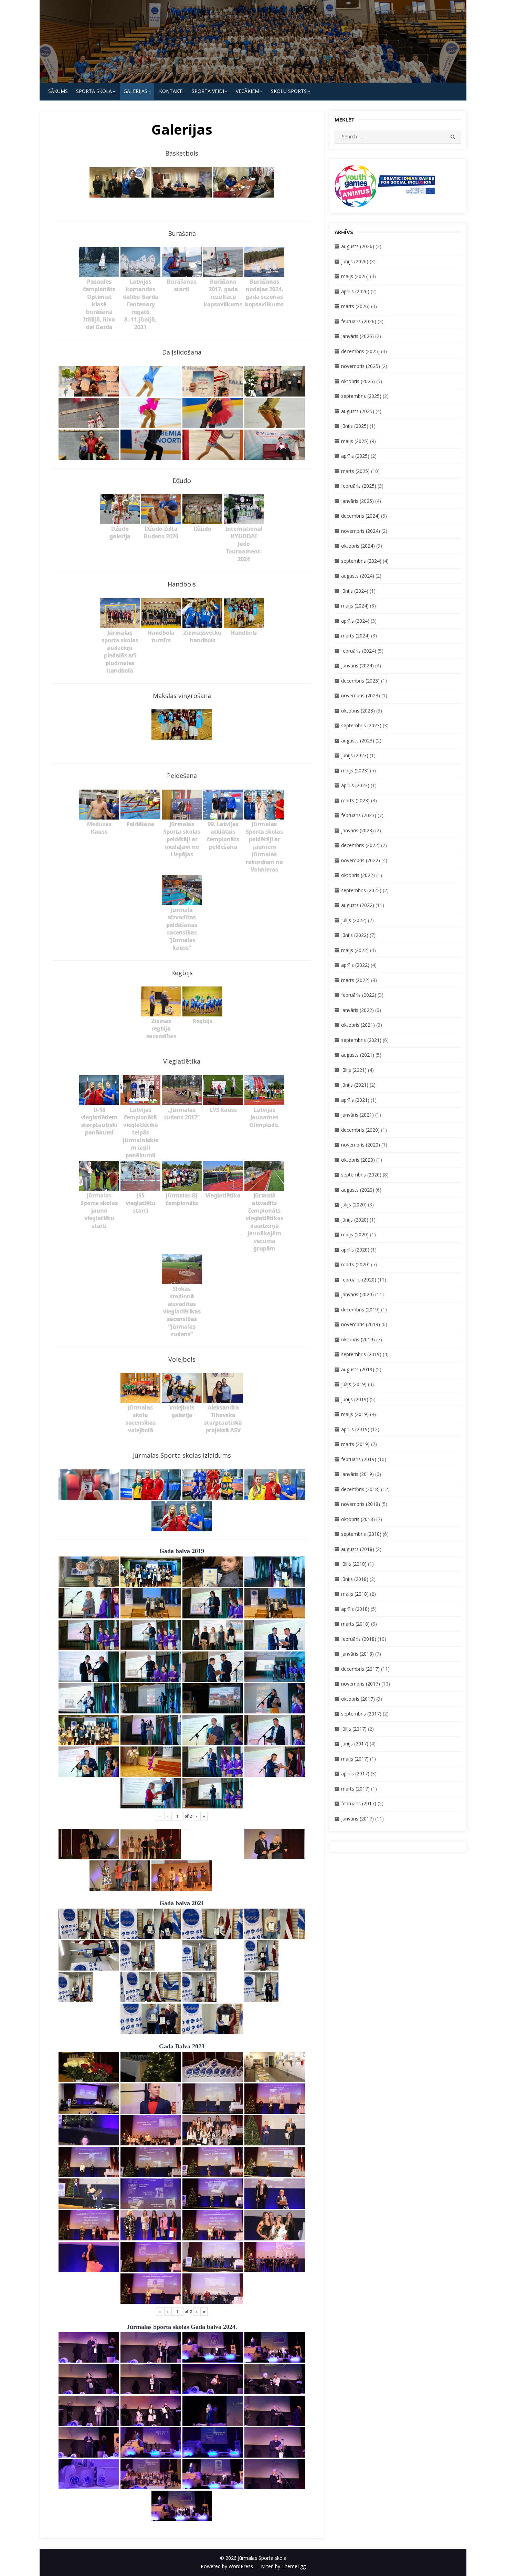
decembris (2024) (360, 516)
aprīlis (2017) (355, 1773)
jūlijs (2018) (354, 1564)
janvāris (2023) (357, 830)
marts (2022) (355, 980)
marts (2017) (355, 1789)
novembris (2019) (361, 1324)
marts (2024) (355, 636)
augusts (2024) (358, 576)
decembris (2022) (360, 845)
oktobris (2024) (358, 546)
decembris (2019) (360, 1310)
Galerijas (135, 91)
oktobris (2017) (358, 1699)
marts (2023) (355, 800)
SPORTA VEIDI (208, 91)
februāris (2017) (359, 1803)
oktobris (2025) (358, 381)
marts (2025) (355, 471)
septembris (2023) (361, 725)
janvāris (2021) (357, 1115)
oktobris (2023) (358, 711)
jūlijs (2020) (354, 1205)
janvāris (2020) (357, 1294)
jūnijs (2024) (355, 591)
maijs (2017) (355, 1759)
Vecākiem (247, 91)
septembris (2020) (361, 1175)
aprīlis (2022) (355, 965)
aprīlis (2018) (355, 1609)
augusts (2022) (358, 905)
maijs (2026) (355, 276)
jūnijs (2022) (355, 935)
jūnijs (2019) (355, 1399)
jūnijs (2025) (355, 426)
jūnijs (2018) (355, 1579)
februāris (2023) (359, 815)
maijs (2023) (355, 770)
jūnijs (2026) (355, 261)
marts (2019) (355, 1444)
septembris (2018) (361, 1534)
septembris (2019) (361, 1354)
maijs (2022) (355, 950)
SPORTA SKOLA (94, 91)
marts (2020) (355, 1264)
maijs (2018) (355, 1594)
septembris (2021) (361, 1040)
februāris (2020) (359, 1280)
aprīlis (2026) (355, 291)
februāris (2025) (359, 486)
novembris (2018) (361, 1504)
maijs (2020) (355, 1234)
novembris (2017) (361, 1684)
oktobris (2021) (358, 1025)
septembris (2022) (361, 890)
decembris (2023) (360, 681)
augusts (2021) (358, 1055)
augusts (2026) (358, 246)
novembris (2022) (361, 860)
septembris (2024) (361, 561)
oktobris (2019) (358, 1339)
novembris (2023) (361, 695)
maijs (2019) (355, 1414)
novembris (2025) (361, 366)
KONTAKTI (171, 91)
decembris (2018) (360, 1489)
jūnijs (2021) (355, 1085)
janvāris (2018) (357, 1654)
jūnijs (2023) (355, 755)
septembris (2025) (361, 396)
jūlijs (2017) (354, 1729)
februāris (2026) (359, 321)
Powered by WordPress (227, 2566)
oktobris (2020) (358, 1160)
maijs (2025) (355, 441)
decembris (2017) (360, 1669)
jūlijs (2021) (354, 1070)
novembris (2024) (361, 531)
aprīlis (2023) (355, 785)
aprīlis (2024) (355, 621)
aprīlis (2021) (355, 1100)
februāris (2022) (359, 995)
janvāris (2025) (357, 501)
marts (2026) (355, 306)
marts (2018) (355, 1624)
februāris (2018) (359, 1639)
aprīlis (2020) (355, 1250)
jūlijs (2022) (354, 920)
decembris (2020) (360, 1130)
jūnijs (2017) (355, 1744)
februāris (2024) (359, 651)
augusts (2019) (358, 1369)
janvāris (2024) (357, 666)
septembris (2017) (361, 1714)
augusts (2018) (358, 1549)
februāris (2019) (359, 1459)
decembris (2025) (360, 351)
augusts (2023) (358, 741)
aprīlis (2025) (355, 456)
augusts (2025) (358, 411)
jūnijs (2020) (355, 1220)
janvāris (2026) (357, 336)
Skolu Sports (289, 91)
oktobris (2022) (358, 875)
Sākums (58, 91)
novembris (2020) (361, 1145)
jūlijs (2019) (354, 1384)
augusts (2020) (358, 1190)
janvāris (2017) (357, 1819)
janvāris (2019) (357, 1474)
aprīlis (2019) (355, 1429)
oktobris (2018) (358, 1519)
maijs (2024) (355, 606)
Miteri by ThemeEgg (283, 2566)
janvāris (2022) (357, 1010)
